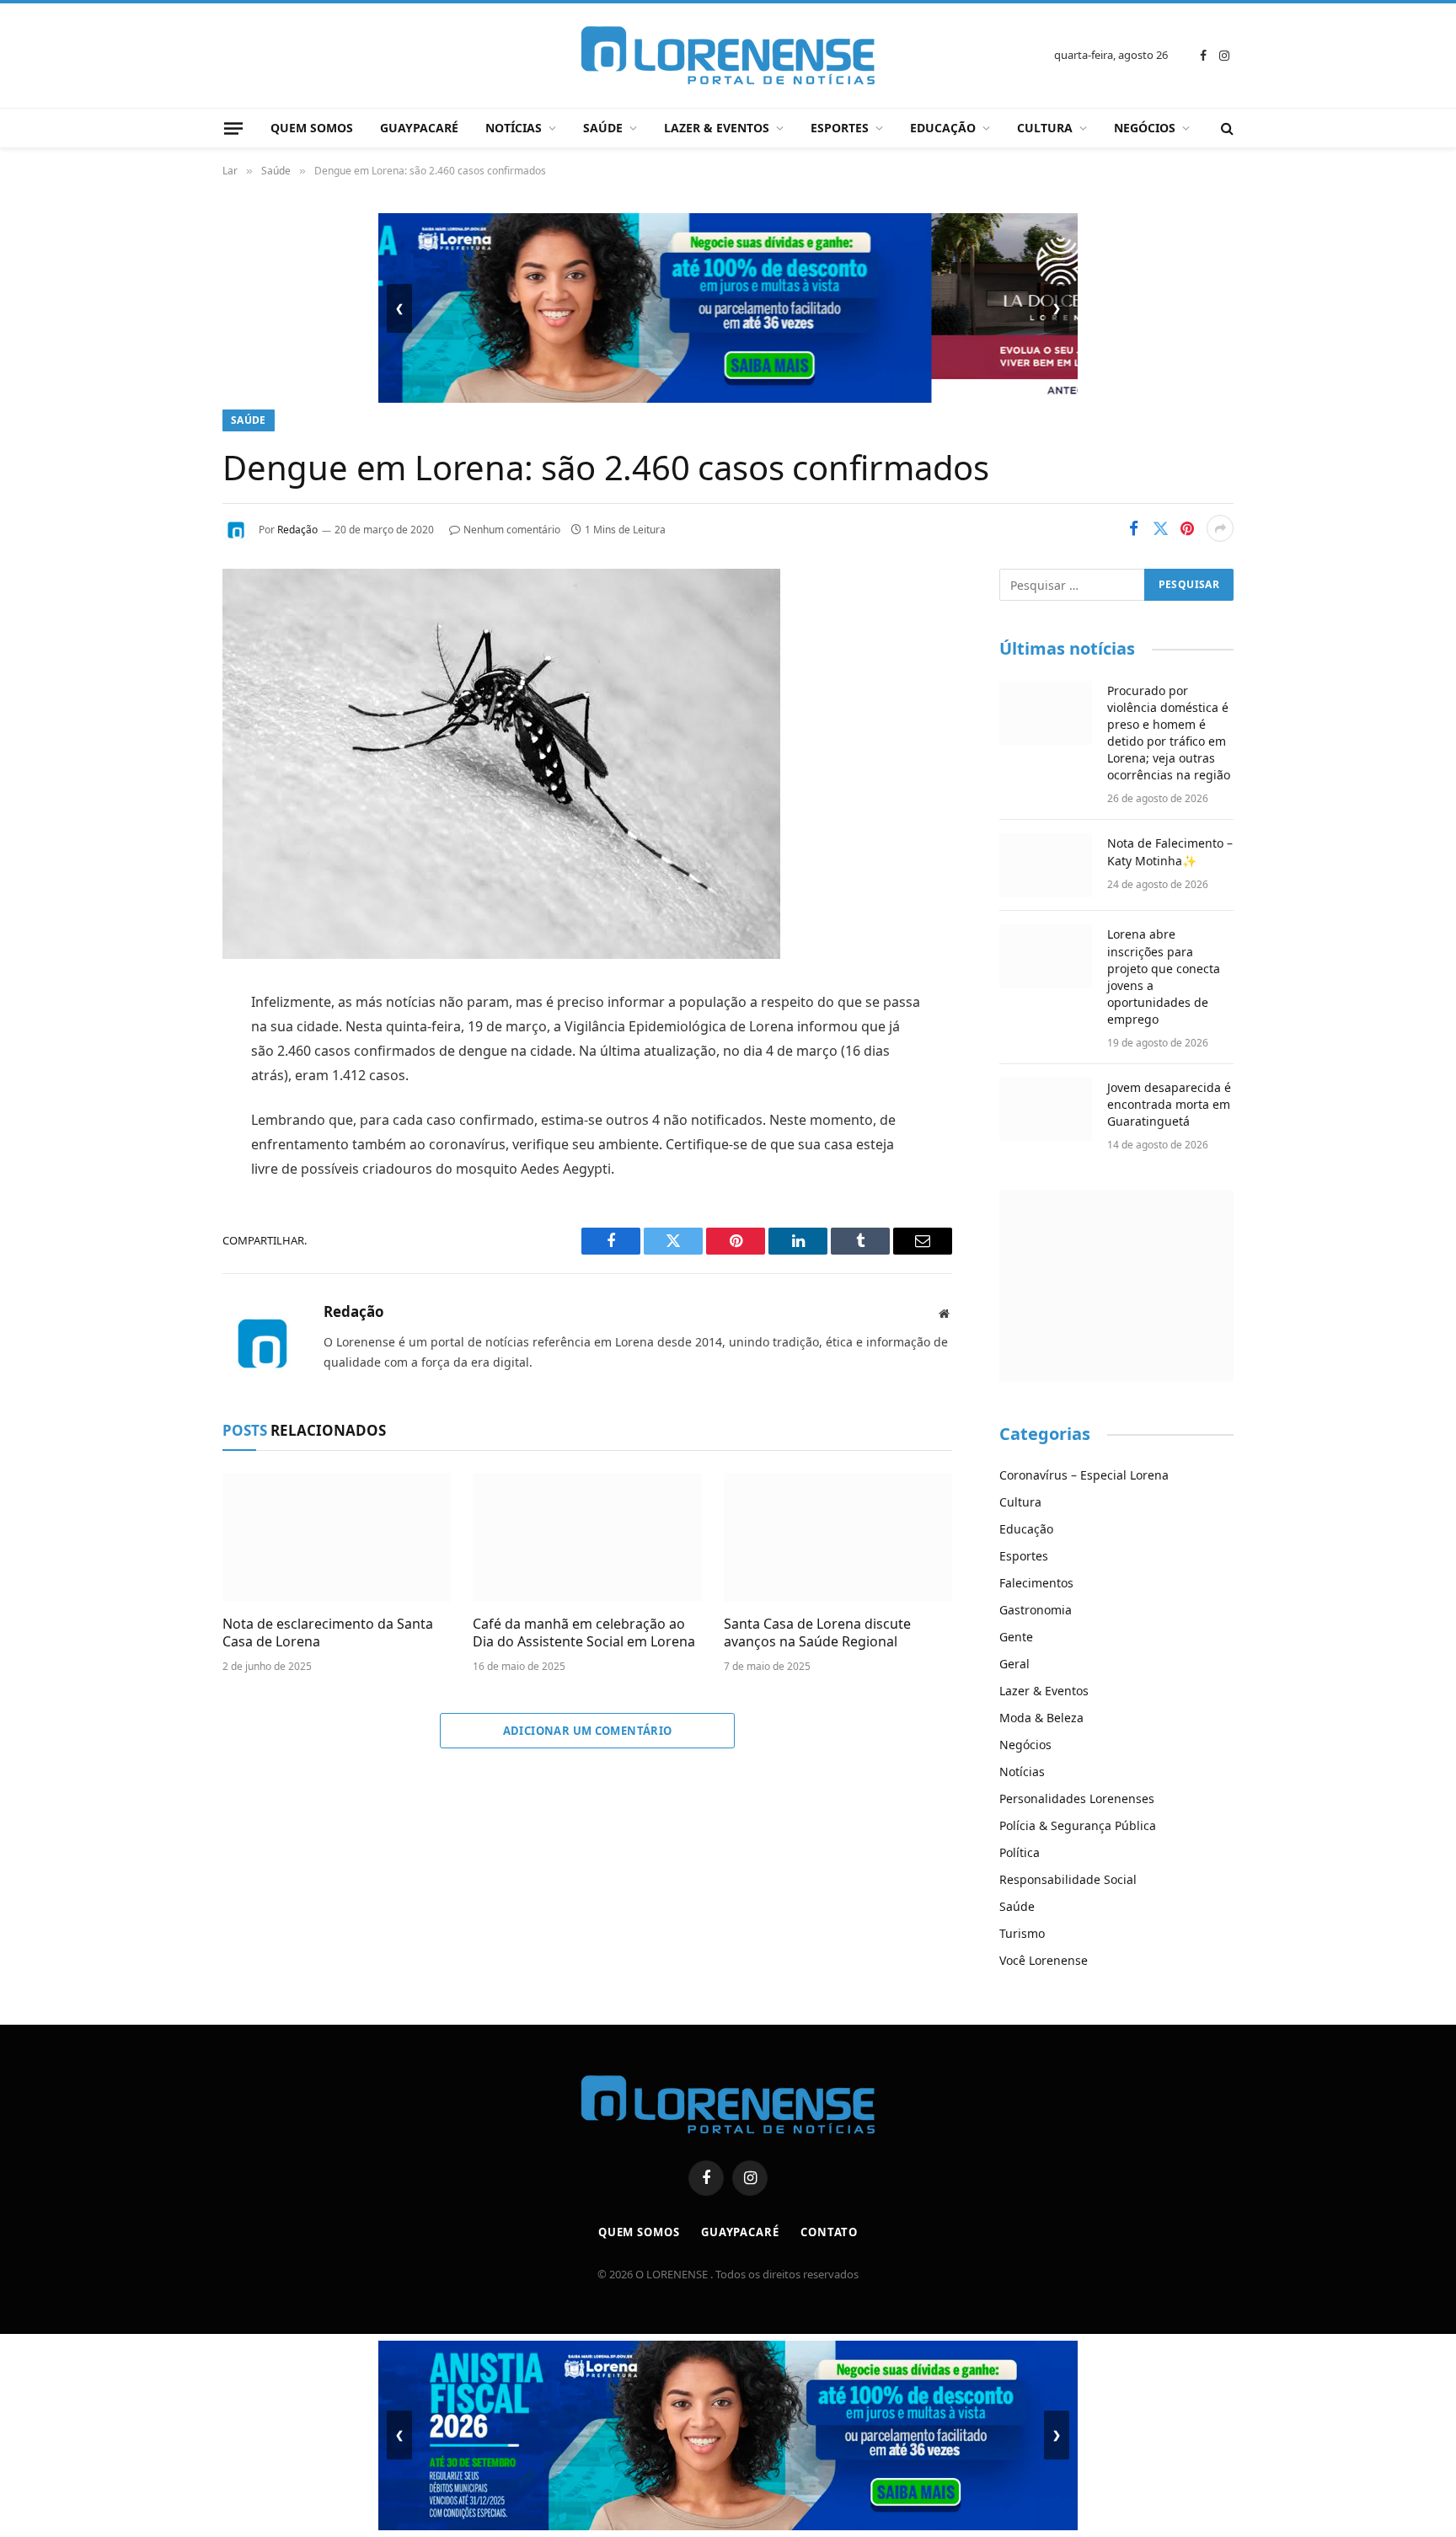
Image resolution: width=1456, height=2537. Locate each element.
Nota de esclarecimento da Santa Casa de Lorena (328, 1633)
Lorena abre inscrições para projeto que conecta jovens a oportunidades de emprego (1164, 976)
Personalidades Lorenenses (1077, 1798)
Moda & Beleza (1041, 1718)
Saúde (603, 128)
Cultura (1045, 128)
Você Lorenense (1044, 1960)
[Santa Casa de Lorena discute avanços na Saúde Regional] (838, 1537)
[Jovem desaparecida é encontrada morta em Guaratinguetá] (1046, 1110)
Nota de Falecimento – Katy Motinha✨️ (1170, 851)
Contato (829, 2232)
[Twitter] (163, 1089)
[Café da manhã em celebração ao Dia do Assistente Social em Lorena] (587, 1537)
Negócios (1145, 128)
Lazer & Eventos (717, 128)
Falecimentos (1036, 1583)
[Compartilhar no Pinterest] (1187, 528)
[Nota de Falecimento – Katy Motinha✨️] (1046, 865)
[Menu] (233, 128)
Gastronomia (1036, 1610)
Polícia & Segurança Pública (1078, 1825)
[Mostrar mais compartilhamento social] (1220, 528)
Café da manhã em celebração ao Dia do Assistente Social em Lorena (584, 1633)
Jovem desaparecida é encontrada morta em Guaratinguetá (1169, 1104)
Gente (1016, 1637)
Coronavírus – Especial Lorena (1084, 1475)
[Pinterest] (163, 1175)
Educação (943, 128)
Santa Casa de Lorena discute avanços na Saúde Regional (817, 1633)
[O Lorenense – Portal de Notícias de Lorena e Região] (728, 56)
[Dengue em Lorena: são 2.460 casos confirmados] (501, 954)
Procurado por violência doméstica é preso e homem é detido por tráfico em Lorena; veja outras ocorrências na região (1169, 733)
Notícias (514, 128)
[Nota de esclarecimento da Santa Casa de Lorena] (337, 1537)
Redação (297, 530)
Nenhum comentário (512, 530)
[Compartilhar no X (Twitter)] (1160, 528)
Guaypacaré (419, 128)
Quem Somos (312, 128)
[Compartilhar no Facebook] (1133, 528)
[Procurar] (1226, 128)
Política (1020, 1852)
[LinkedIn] (163, 1132)
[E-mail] (163, 1218)
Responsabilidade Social (1068, 1879)
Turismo (1022, 1933)
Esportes (840, 128)
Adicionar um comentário (588, 1731)
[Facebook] (163, 1046)
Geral (1014, 1664)
